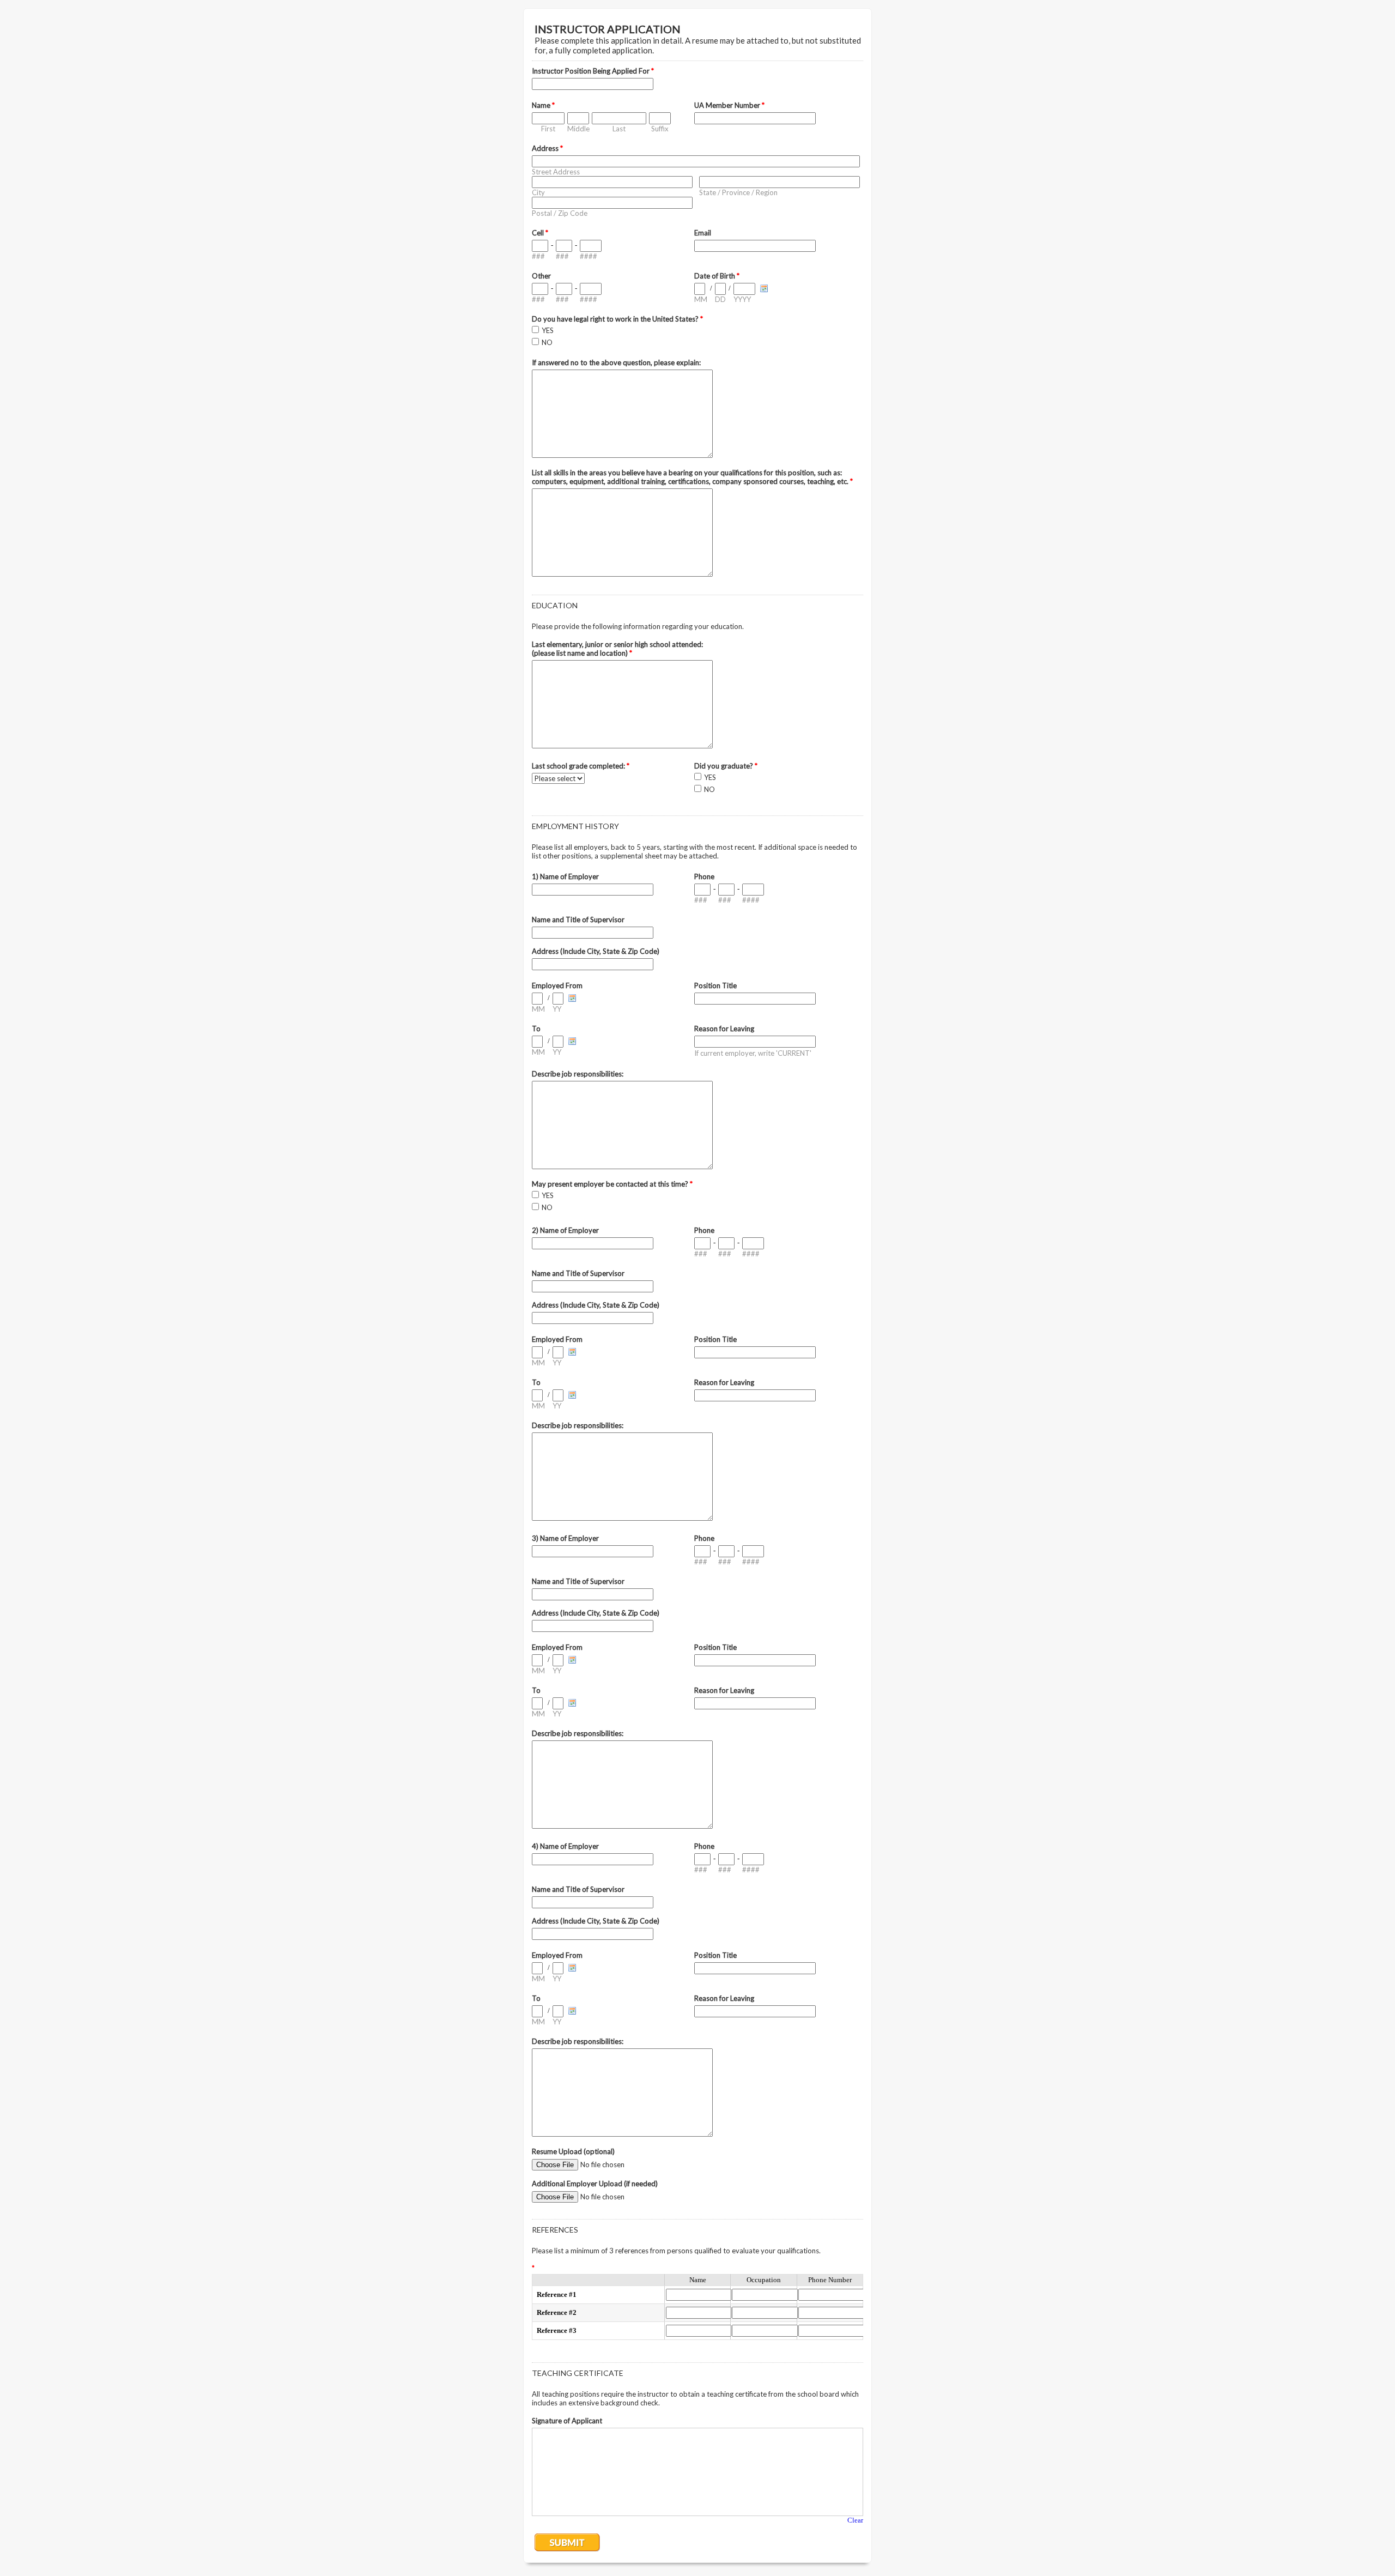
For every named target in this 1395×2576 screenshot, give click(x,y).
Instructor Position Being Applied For (593, 71)
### (538, 256)
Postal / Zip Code (560, 213)
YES (548, 330)
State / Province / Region (738, 192)
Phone (704, 876)
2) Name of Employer (565, 1230)
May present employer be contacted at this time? (612, 1184)
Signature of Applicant (567, 2421)
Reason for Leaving (724, 1029)
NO (547, 342)
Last (619, 129)
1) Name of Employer (565, 876)
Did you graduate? (726, 766)
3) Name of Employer (565, 1538)
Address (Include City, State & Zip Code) (596, 951)
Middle (578, 129)
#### (589, 256)
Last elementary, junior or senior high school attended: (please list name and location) (617, 649)
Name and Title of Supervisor (578, 920)
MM (701, 299)
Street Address (556, 172)
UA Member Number (729, 105)
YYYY (742, 299)
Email (703, 233)
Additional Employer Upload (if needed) (595, 2184)
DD (720, 299)
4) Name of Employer (565, 1846)
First (548, 129)
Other (541, 276)
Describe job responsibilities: (578, 1074)
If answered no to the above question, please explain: (616, 362)
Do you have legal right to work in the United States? (617, 319)
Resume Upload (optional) (573, 2151)
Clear (855, 2520)
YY (557, 1009)
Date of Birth (717, 276)
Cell (540, 233)
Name (543, 105)
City (538, 192)
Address (547, 148)
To (536, 1029)
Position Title (715, 985)
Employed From (557, 985)
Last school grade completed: (581, 766)
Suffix (660, 129)
